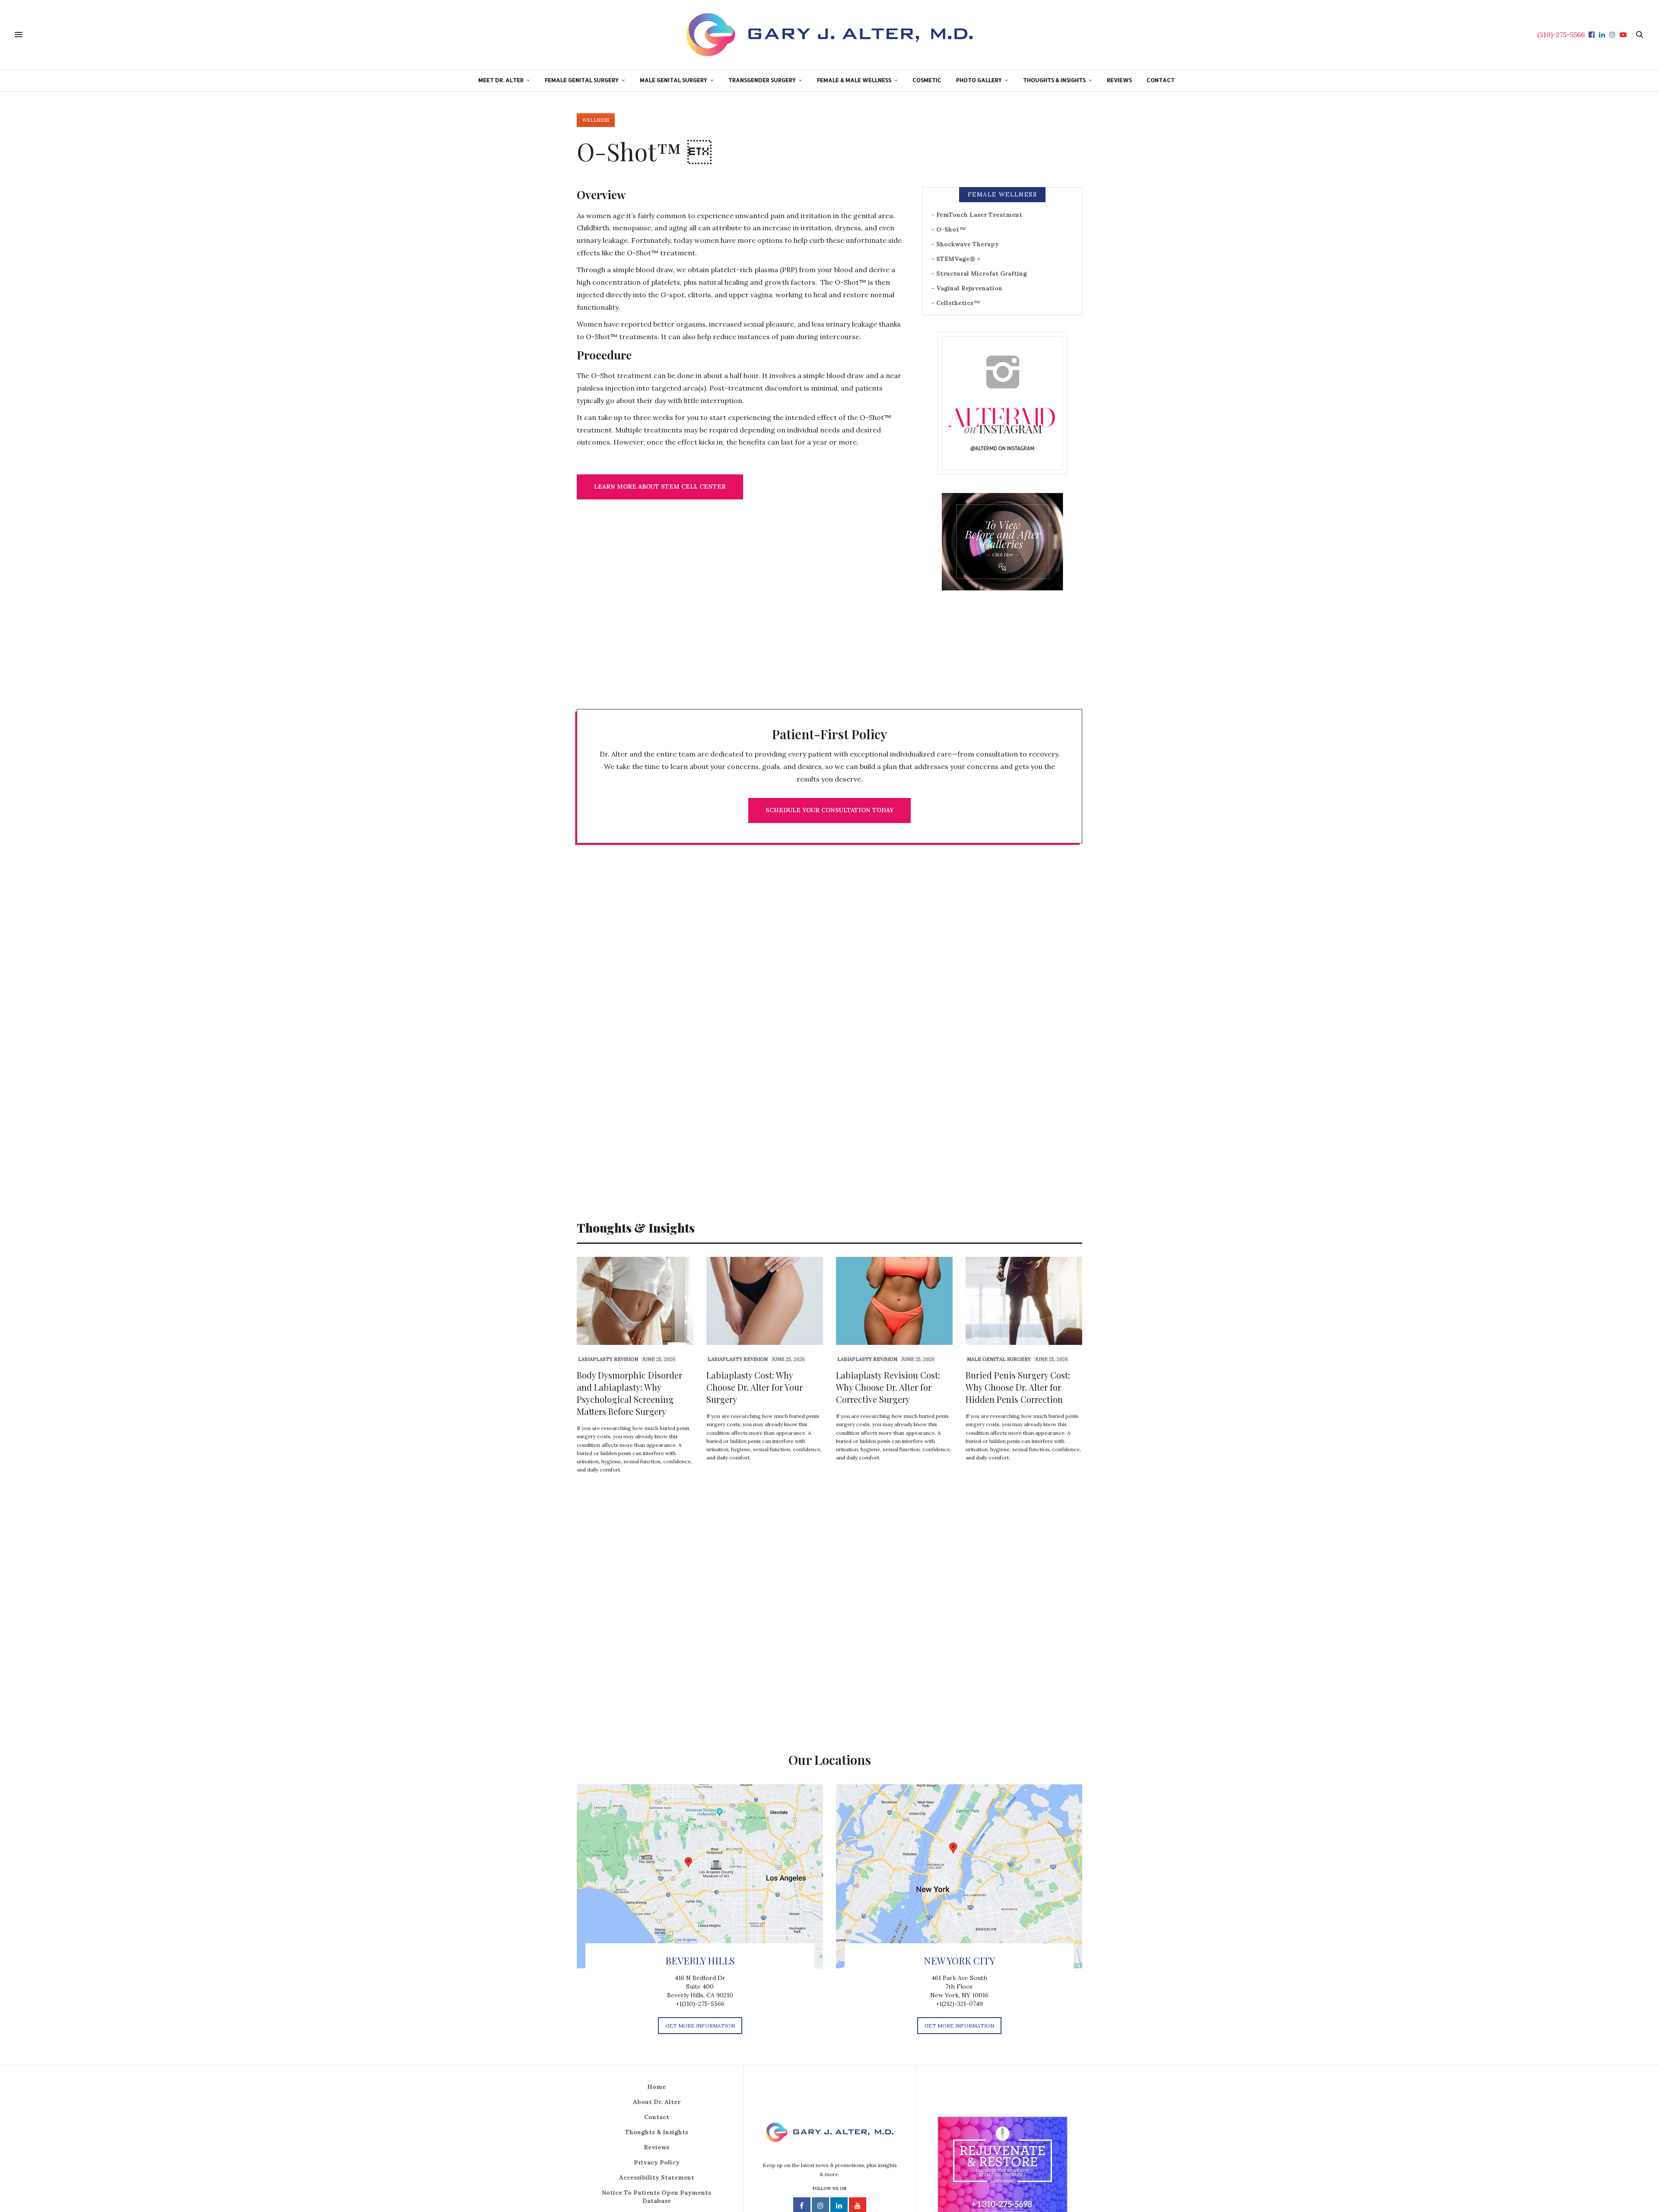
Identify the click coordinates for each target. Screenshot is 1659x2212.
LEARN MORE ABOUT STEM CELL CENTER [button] (660, 486)
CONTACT (1161, 80)
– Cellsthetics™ (956, 303)
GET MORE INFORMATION (700, 2026)
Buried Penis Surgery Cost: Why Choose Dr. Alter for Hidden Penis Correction (1018, 1387)
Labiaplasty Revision (608, 1359)
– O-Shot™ (949, 229)
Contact (657, 2117)
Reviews (656, 2147)
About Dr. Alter (657, 2102)
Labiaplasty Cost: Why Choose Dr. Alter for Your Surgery (755, 1387)
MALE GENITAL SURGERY (674, 80)
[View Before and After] (1002, 542)
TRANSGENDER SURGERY (762, 80)
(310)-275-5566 (1561, 35)
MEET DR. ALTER (501, 80)
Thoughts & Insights (657, 2132)
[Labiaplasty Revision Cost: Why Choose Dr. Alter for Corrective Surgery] (894, 1301)
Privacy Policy (657, 2162)
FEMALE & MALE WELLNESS (854, 80)
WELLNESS (596, 120)
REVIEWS (1119, 80)
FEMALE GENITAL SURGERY (582, 80)
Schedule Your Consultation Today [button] (829, 810)
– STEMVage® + (956, 259)
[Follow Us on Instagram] (1002, 403)
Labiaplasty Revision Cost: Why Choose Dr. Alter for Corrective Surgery (888, 1387)
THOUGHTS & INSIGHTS (1054, 80)
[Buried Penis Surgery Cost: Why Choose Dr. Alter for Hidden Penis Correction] (1024, 1301)
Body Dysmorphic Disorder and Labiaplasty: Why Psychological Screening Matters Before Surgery (629, 1393)
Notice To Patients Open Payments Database (656, 2197)
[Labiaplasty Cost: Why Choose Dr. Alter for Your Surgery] (765, 1301)
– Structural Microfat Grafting (979, 273)
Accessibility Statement (657, 2177)
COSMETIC (927, 80)
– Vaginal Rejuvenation (967, 288)
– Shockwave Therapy (965, 244)
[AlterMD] (829, 35)
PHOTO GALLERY (979, 80)
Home (656, 2087)
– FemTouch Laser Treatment (977, 215)
